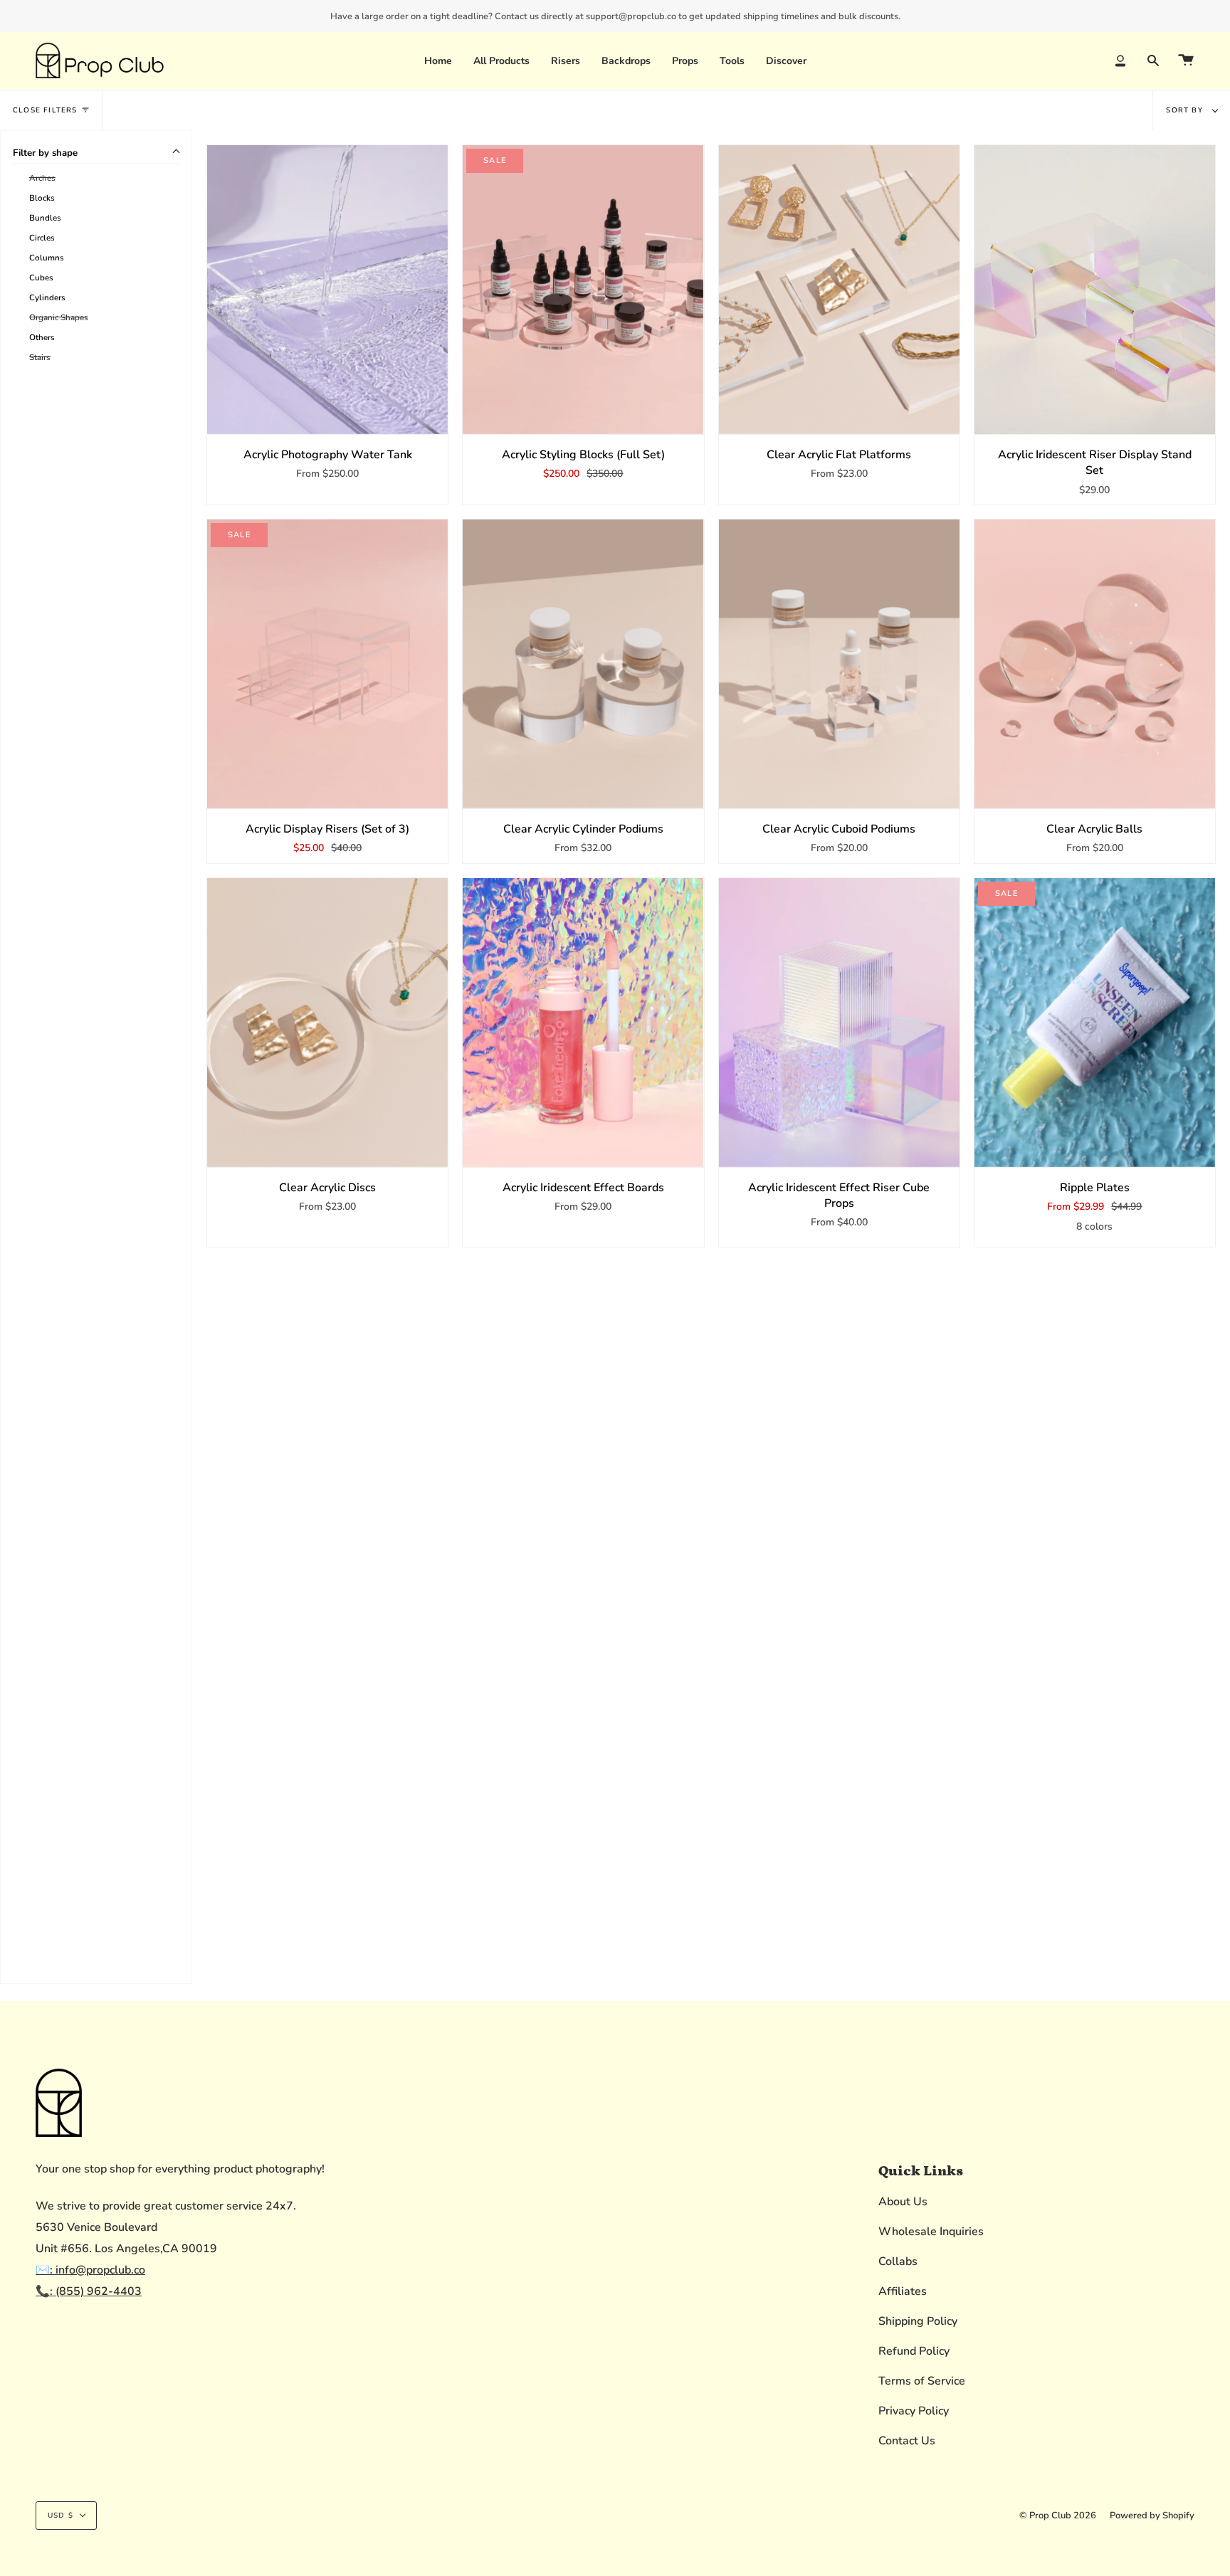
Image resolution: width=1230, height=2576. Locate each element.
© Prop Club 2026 (1058, 2516)
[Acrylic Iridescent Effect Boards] (583, 1023)
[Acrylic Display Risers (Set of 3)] (327, 664)
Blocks (42, 198)
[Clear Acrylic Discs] (327, 1023)
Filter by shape (45, 153)
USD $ (61, 2516)
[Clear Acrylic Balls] (1095, 664)
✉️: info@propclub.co (90, 2270)
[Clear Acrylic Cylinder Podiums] (583, 664)
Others (42, 337)
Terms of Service (922, 2381)
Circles (42, 238)
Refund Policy (914, 2351)
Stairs (40, 357)
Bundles (45, 218)
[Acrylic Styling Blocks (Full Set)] (583, 290)
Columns (47, 258)
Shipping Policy (918, 2321)
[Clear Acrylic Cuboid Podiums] (839, 664)
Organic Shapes (59, 317)
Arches (42, 178)
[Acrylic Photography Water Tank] (327, 290)
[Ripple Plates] (1095, 1023)
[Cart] (1186, 60)
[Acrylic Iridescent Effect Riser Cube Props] (839, 1023)
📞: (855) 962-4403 (89, 2291)
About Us (903, 2202)
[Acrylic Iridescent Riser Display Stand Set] (1095, 290)
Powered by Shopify (1152, 2516)
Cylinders (47, 297)
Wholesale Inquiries (931, 2232)
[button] (566, 60)
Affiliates (903, 2291)
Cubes (41, 278)
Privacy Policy (914, 2411)
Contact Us (907, 2441)
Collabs (898, 2261)
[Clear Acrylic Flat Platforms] (839, 290)
